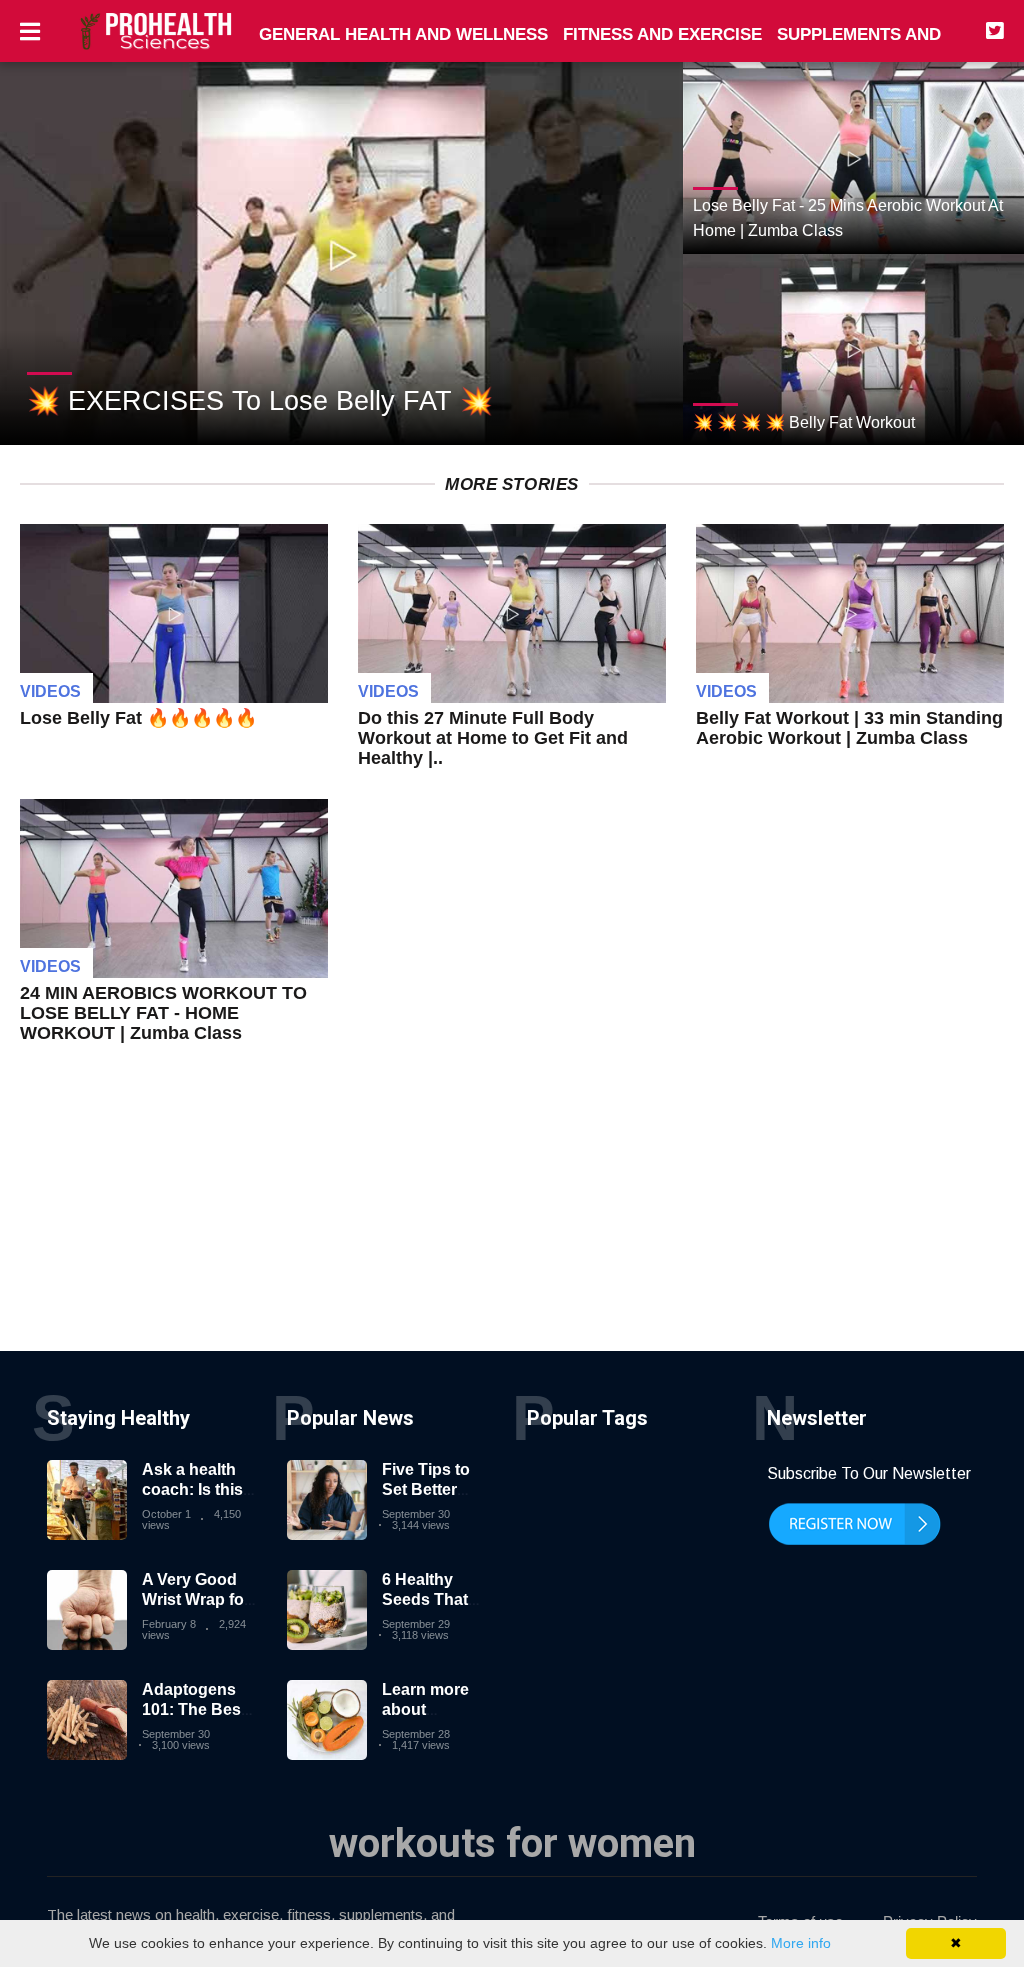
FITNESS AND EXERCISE (662, 34)
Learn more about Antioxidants (430, 1708)
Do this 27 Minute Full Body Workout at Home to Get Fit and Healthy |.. (493, 738)
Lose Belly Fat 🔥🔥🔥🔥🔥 (138, 718)
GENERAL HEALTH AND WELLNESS (403, 34)
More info (801, 1943)
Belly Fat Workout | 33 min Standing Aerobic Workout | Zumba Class (849, 728)
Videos (50, 691)
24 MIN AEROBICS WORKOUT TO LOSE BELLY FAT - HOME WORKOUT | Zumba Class (163, 1013)
